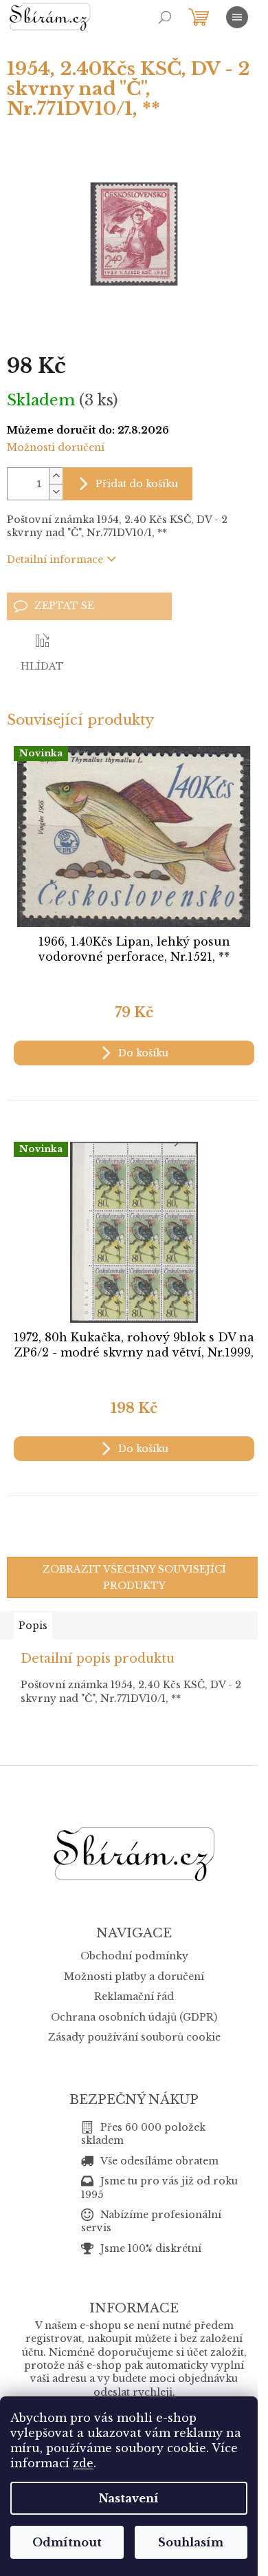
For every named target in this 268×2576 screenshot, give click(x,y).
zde (83, 2463)
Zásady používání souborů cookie (134, 2037)
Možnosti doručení (56, 447)
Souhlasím (191, 2542)
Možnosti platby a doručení (134, 1977)
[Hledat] (165, 17)
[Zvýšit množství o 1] (56, 476)
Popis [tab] (33, 1626)
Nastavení (129, 2498)
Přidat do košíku (137, 484)
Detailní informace (55, 560)
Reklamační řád (134, 1997)
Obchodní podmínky (134, 1956)
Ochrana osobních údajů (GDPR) (134, 2017)
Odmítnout (67, 2542)
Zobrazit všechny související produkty (134, 1577)
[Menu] (237, 17)
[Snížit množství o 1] (56, 492)
